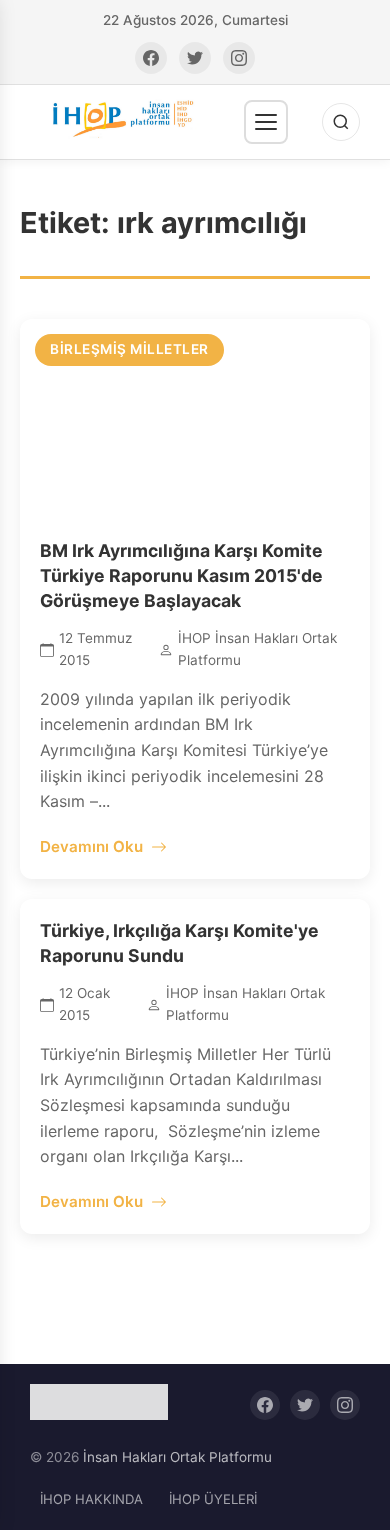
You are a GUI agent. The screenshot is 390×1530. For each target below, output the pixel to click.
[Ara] (341, 122)
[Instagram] (239, 58)
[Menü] (266, 122)
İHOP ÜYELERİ (213, 1499)
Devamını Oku (91, 846)
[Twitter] (195, 58)
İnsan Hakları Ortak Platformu (177, 1457)
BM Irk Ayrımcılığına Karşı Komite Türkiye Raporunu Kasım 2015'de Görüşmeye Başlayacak (181, 575)
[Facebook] (151, 58)
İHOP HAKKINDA (91, 1499)
